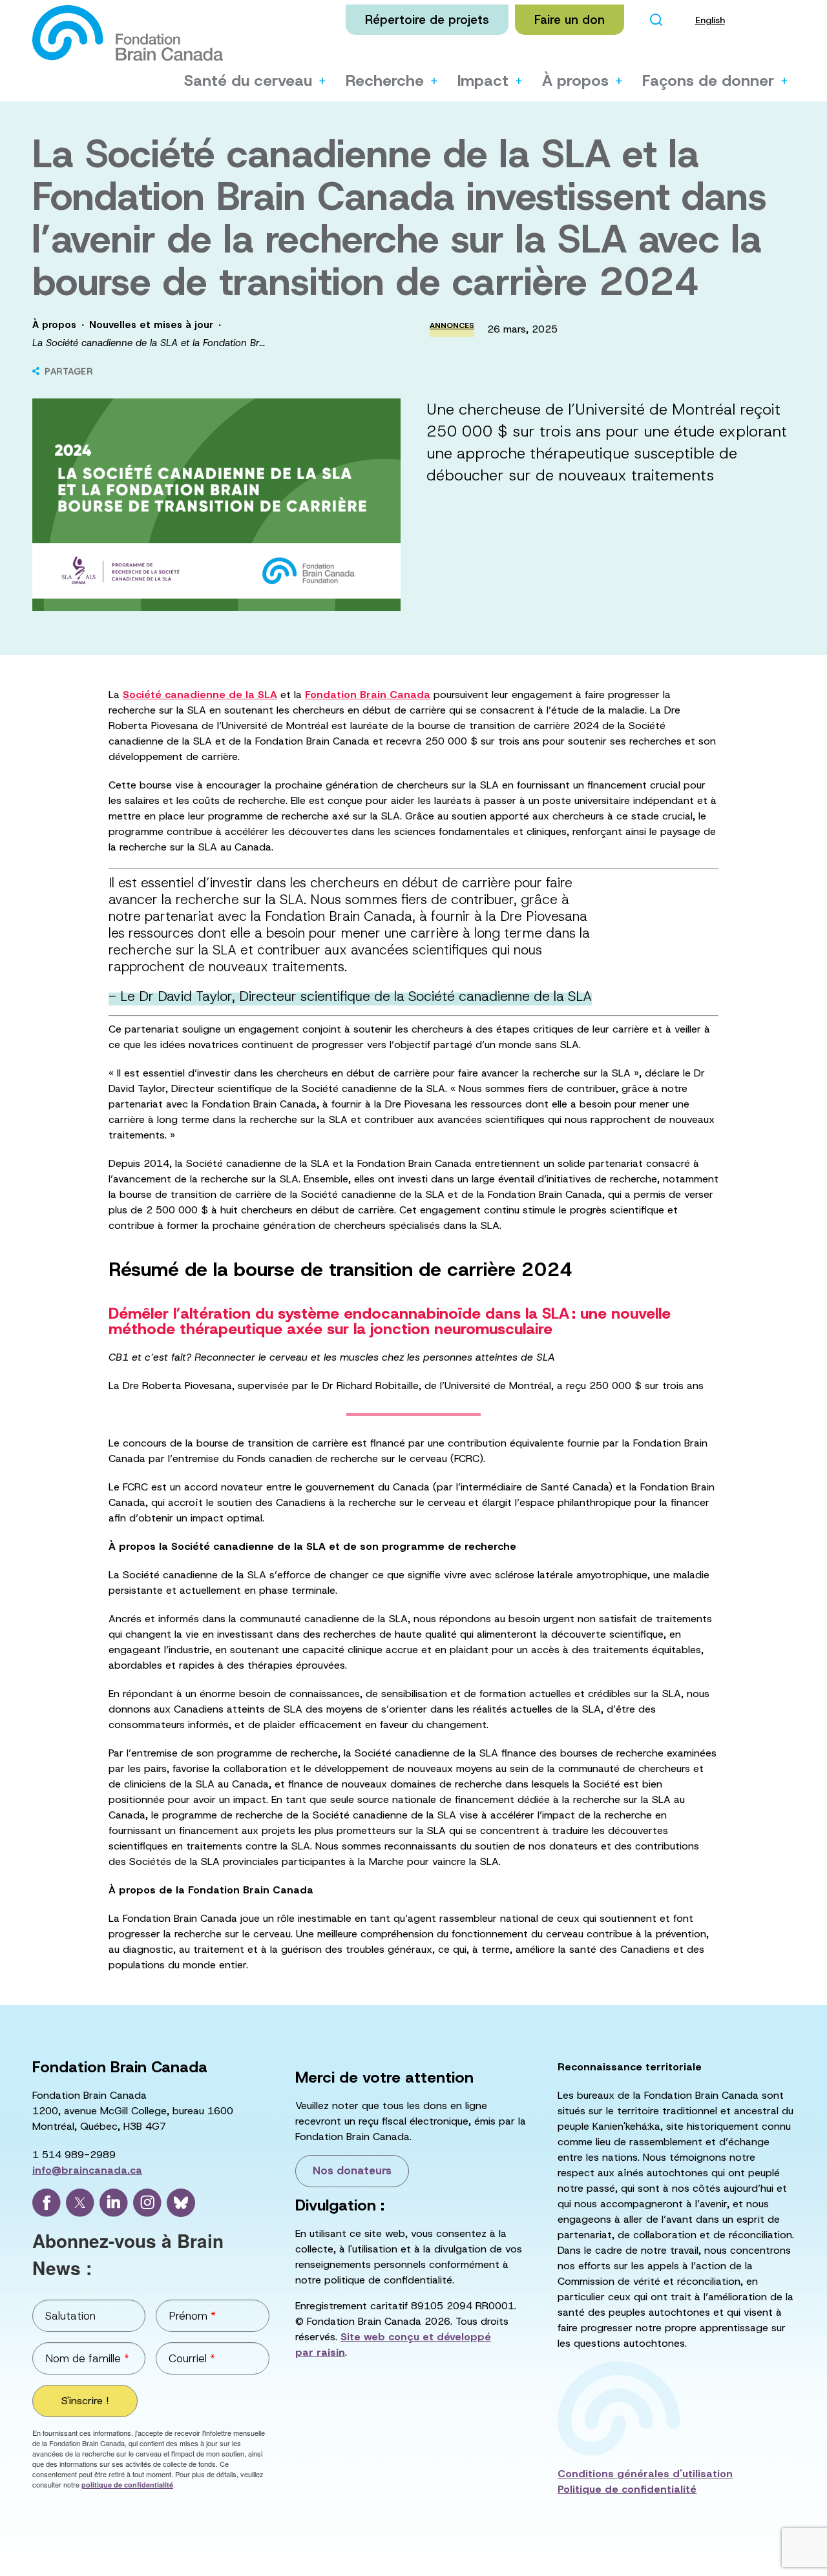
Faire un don (570, 20)
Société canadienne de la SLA (200, 695)
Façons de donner (708, 81)
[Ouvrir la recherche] (656, 20)
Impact (483, 81)
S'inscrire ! (85, 2401)
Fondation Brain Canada (368, 695)
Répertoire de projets (427, 20)
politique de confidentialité (127, 2485)
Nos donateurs (352, 2170)
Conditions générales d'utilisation (645, 2474)
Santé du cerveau (248, 81)
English (710, 20)
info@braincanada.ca (87, 2170)
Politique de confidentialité (627, 2489)
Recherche (385, 81)
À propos (575, 81)
